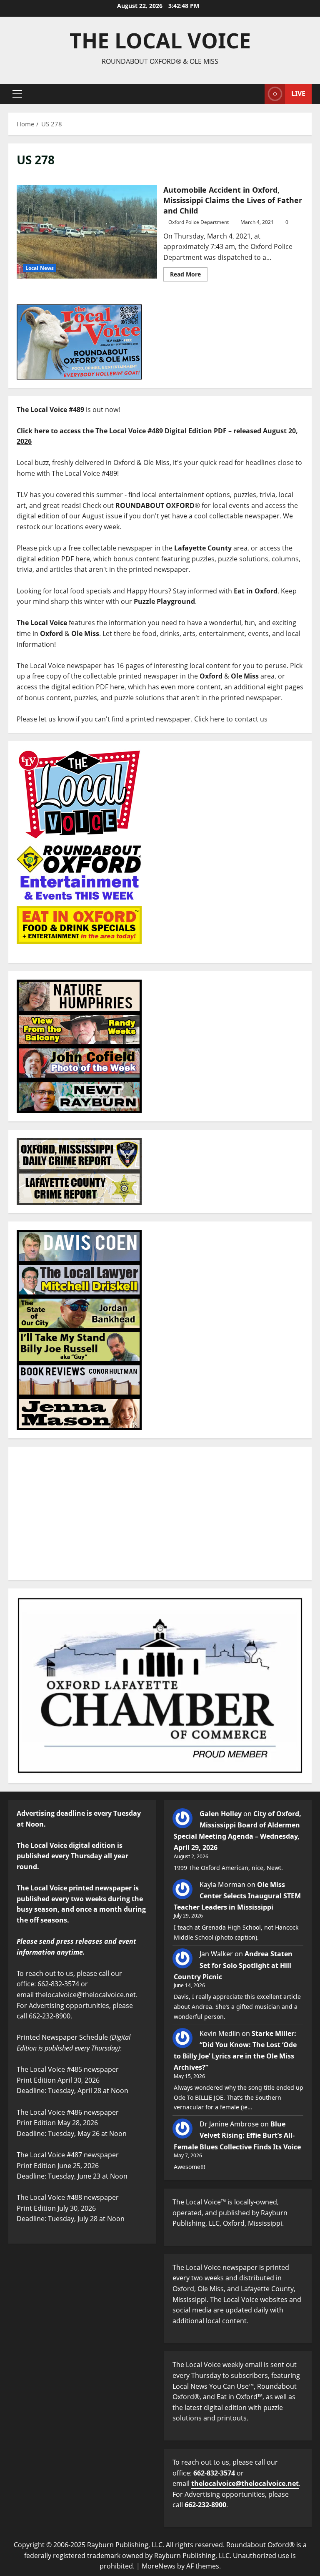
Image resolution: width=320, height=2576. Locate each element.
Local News (40, 268)
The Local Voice (160, 40)
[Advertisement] (160, 1513)
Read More (189, 273)
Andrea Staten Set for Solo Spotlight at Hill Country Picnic (233, 1965)
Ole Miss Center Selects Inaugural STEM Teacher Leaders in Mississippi (237, 1896)
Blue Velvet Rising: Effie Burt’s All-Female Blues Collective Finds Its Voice (237, 2135)
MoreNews (159, 2566)
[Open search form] (256, 94)
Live (298, 93)
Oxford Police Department (199, 222)
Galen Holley (221, 1814)
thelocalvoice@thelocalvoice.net (245, 2483)
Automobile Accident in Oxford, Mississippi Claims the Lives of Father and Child (87, 232)
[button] (17, 94)
